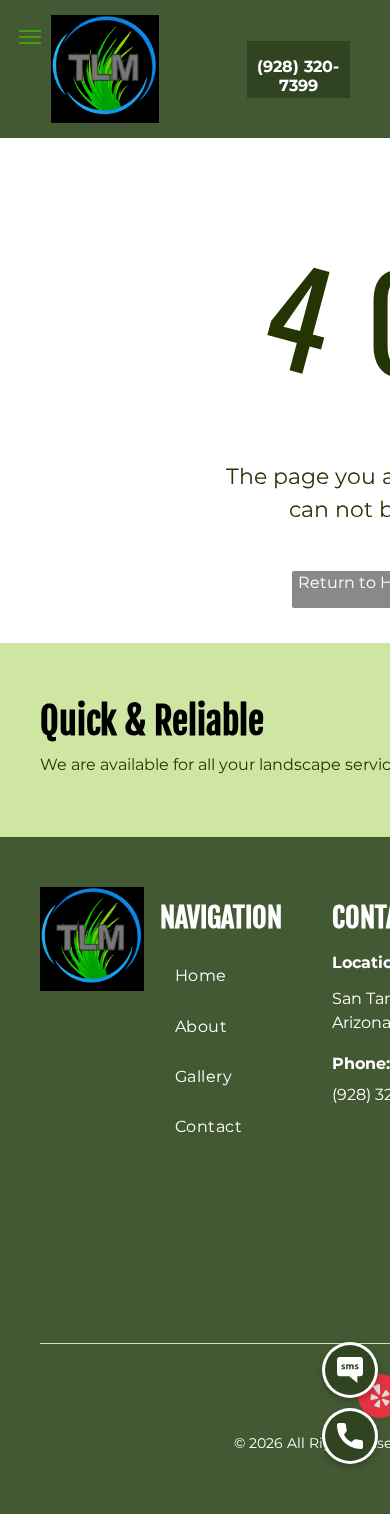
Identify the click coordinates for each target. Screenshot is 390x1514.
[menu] (30, 37)
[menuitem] (241, 976)
